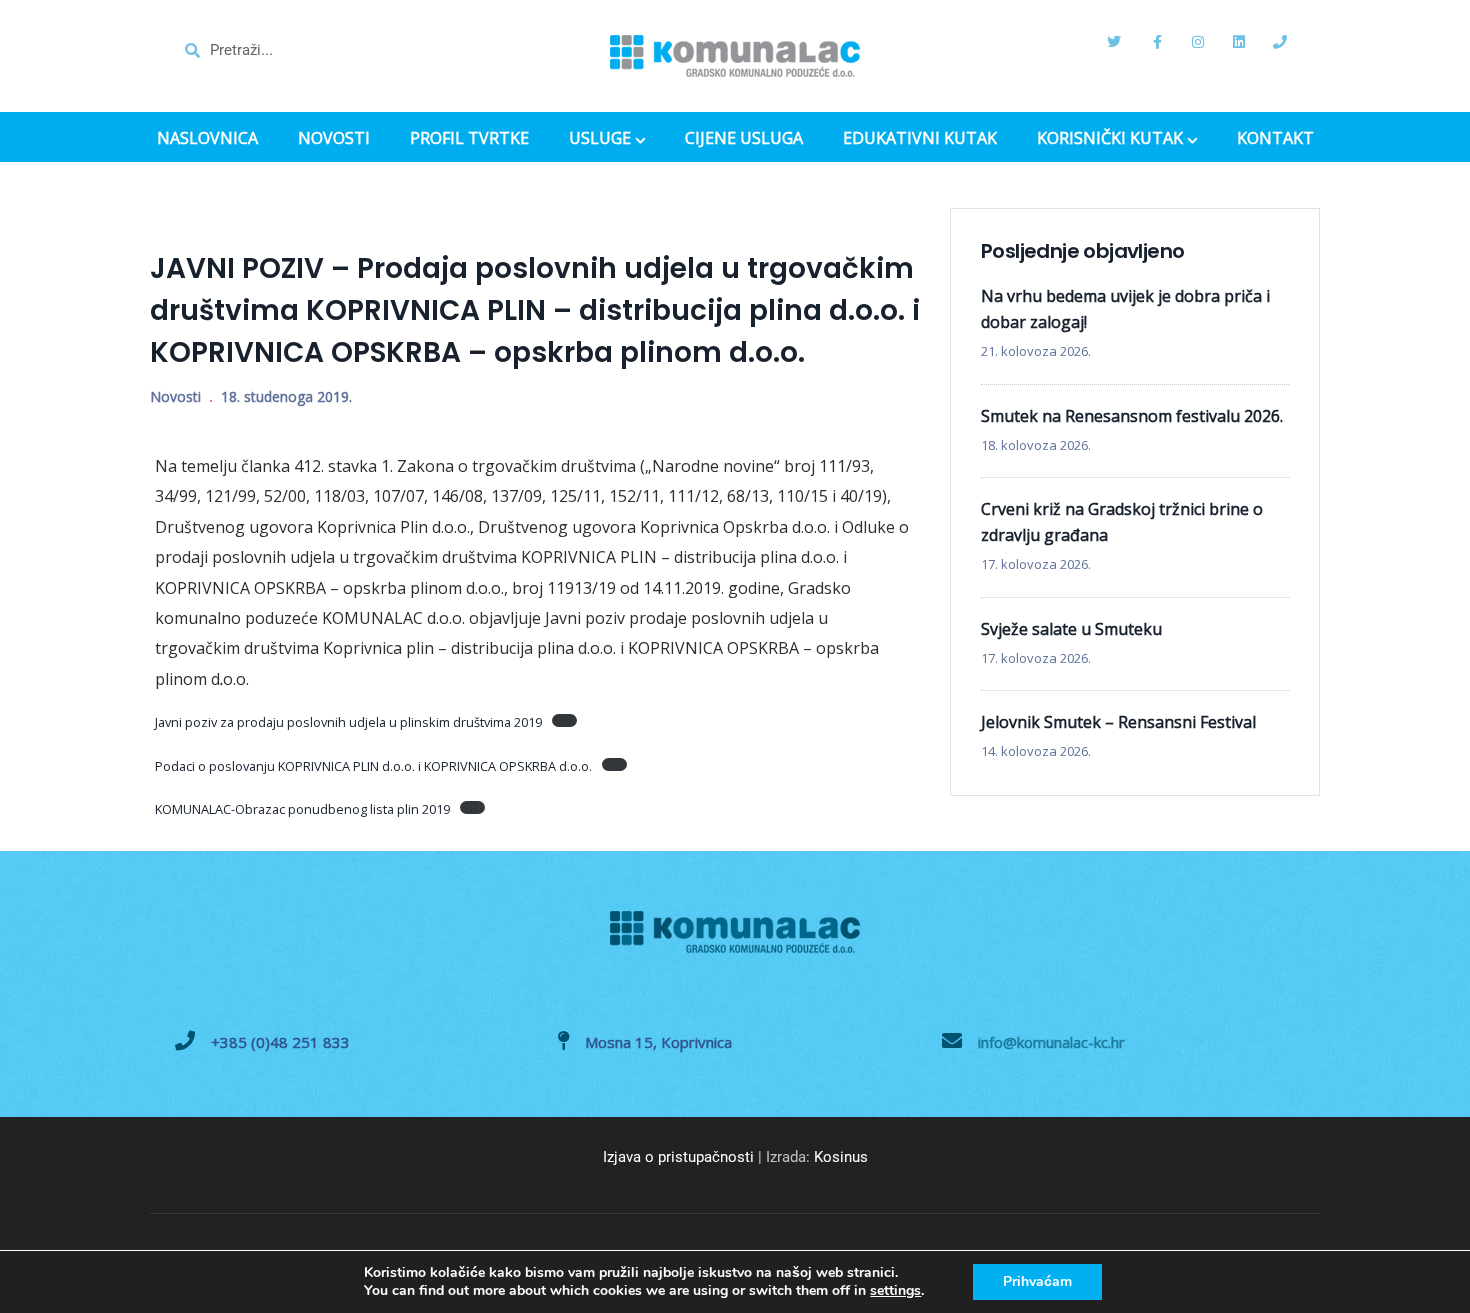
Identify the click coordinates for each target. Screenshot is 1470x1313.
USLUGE (600, 140)
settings (895, 1291)
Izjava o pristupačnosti (678, 1157)
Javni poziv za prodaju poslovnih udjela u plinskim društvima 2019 (348, 722)
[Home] (735, 56)
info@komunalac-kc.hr (1051, 1042)
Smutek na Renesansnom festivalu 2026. (1132, 416)
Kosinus (841, 1157)
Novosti (175, 396)
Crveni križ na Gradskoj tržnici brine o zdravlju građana (1122, 522)
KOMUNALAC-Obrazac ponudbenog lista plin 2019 (302, 809)
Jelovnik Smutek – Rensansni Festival (1118, 722)
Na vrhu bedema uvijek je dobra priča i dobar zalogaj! (1125, 309)
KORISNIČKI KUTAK (1110, 140)
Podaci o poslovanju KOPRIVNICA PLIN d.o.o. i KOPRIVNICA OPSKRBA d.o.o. (373, 766)
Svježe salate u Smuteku (1071, 629)
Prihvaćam (1037, 1281)
